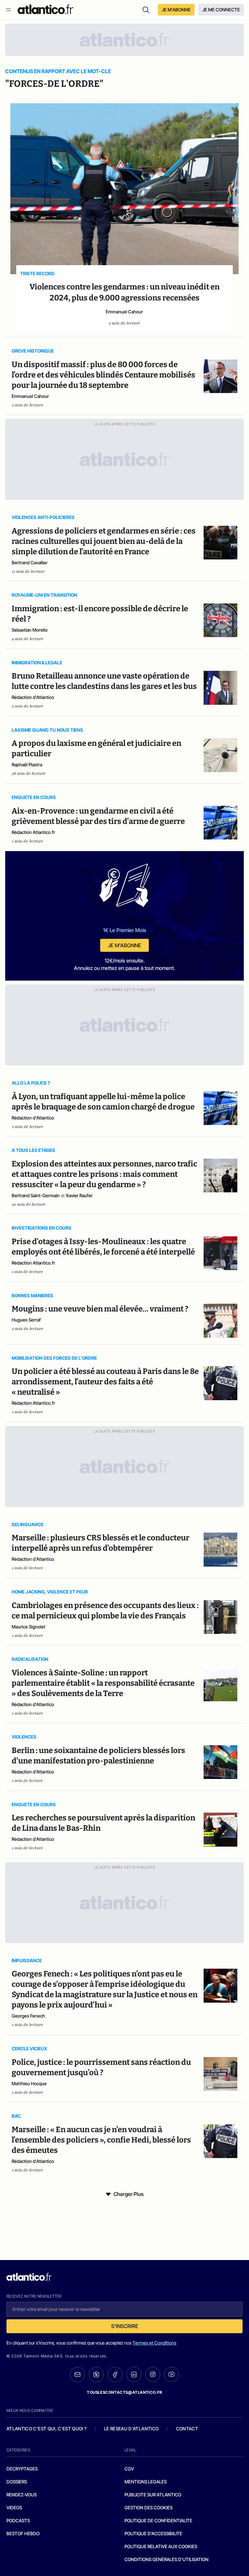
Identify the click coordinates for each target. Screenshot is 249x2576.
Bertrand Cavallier (30, 562)
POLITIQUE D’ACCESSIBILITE (153, 2533)
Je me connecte (221, 10)
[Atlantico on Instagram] (153, 2374)
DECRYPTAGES (22, 2469)
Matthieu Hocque (29, 2083)
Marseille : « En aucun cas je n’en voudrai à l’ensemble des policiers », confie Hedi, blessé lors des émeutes (101, 2140)
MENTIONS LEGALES (146, 2482)
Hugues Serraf (26, 1320)
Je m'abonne (124, 945)
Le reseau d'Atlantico (131, 2429)
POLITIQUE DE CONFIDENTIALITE (158, 2520)
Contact (187, 2429)
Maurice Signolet (29, 1627)
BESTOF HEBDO (23, 2533)
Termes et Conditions (154, 2343)
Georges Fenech (28, 2016)
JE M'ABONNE (176, 10)
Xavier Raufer (79, 1195)
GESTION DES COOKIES (148, 2508)
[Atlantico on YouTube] (172, 2374)
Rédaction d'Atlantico (33, 697)
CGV (129, 2469)
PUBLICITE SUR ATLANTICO (153, 2495)
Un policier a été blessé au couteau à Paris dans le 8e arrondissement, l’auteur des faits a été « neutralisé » (105, 1382)
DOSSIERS (17, 2482)
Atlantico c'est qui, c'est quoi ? (47, 2429)
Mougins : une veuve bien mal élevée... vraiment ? (100, 1309)
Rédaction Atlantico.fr (33, 832)
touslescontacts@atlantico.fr (124, 2392)
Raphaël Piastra (27, 765)
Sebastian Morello (30, 630)
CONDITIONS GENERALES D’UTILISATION (166, 2559)
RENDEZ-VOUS (22, 2495)
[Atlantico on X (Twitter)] (96, 2374)
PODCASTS (18, 2520)
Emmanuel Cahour (124, 312)
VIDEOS (14, 2508)
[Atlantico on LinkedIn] (134, 2374)
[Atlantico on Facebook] (115, 2374)
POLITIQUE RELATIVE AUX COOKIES (161, 2546)
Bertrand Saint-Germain (36, 1195)
